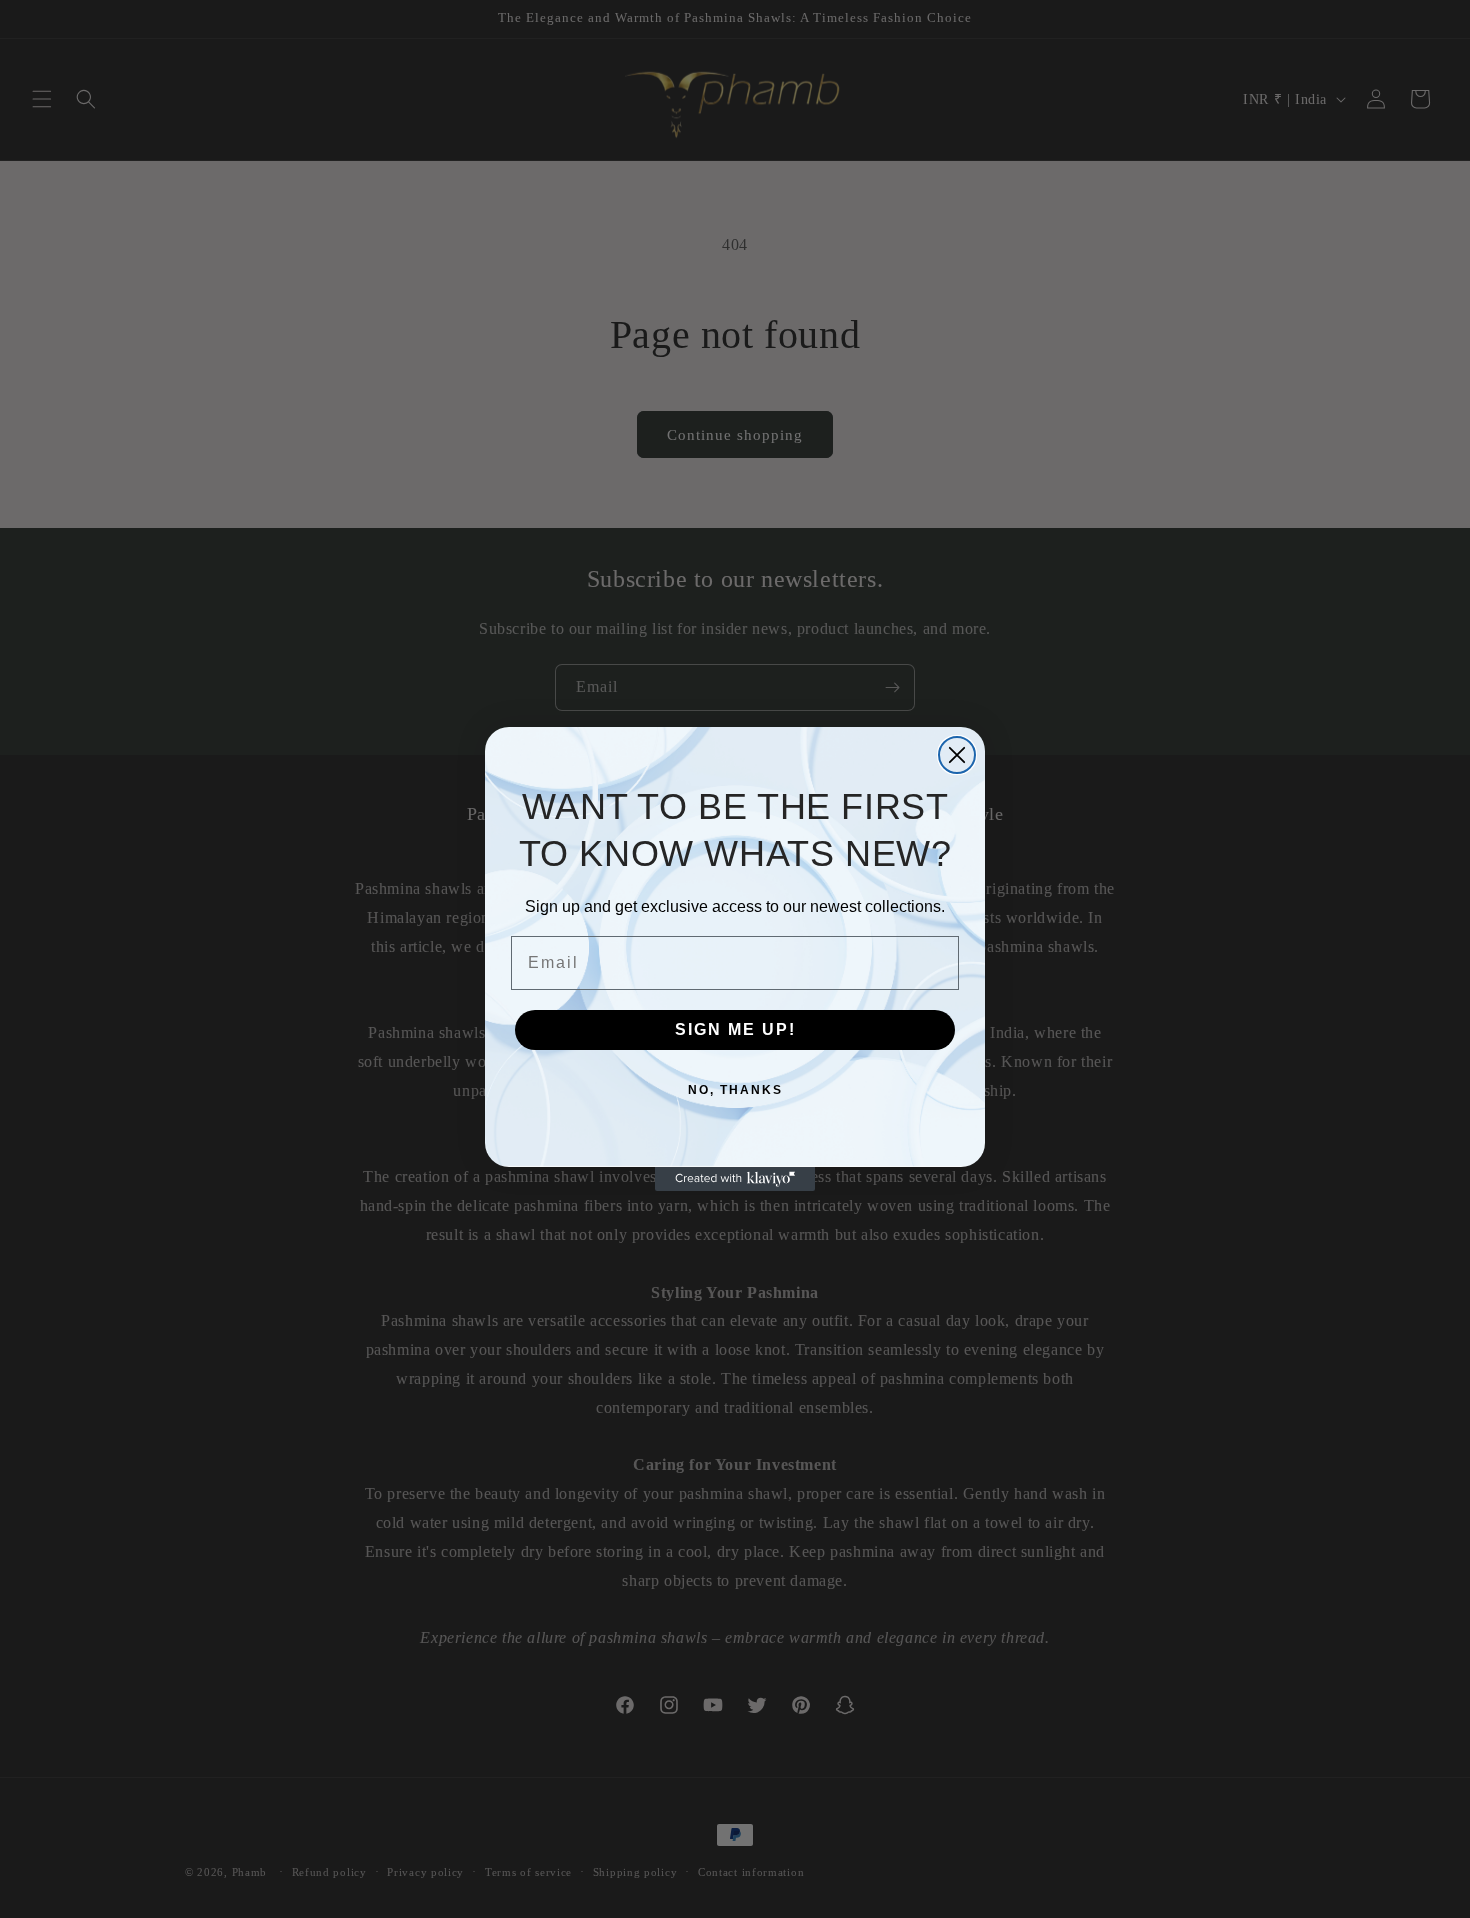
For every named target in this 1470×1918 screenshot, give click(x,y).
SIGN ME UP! (735, 1029)
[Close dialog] (957, 755)
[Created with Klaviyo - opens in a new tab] (735, 1179)
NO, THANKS (735, 1090)
